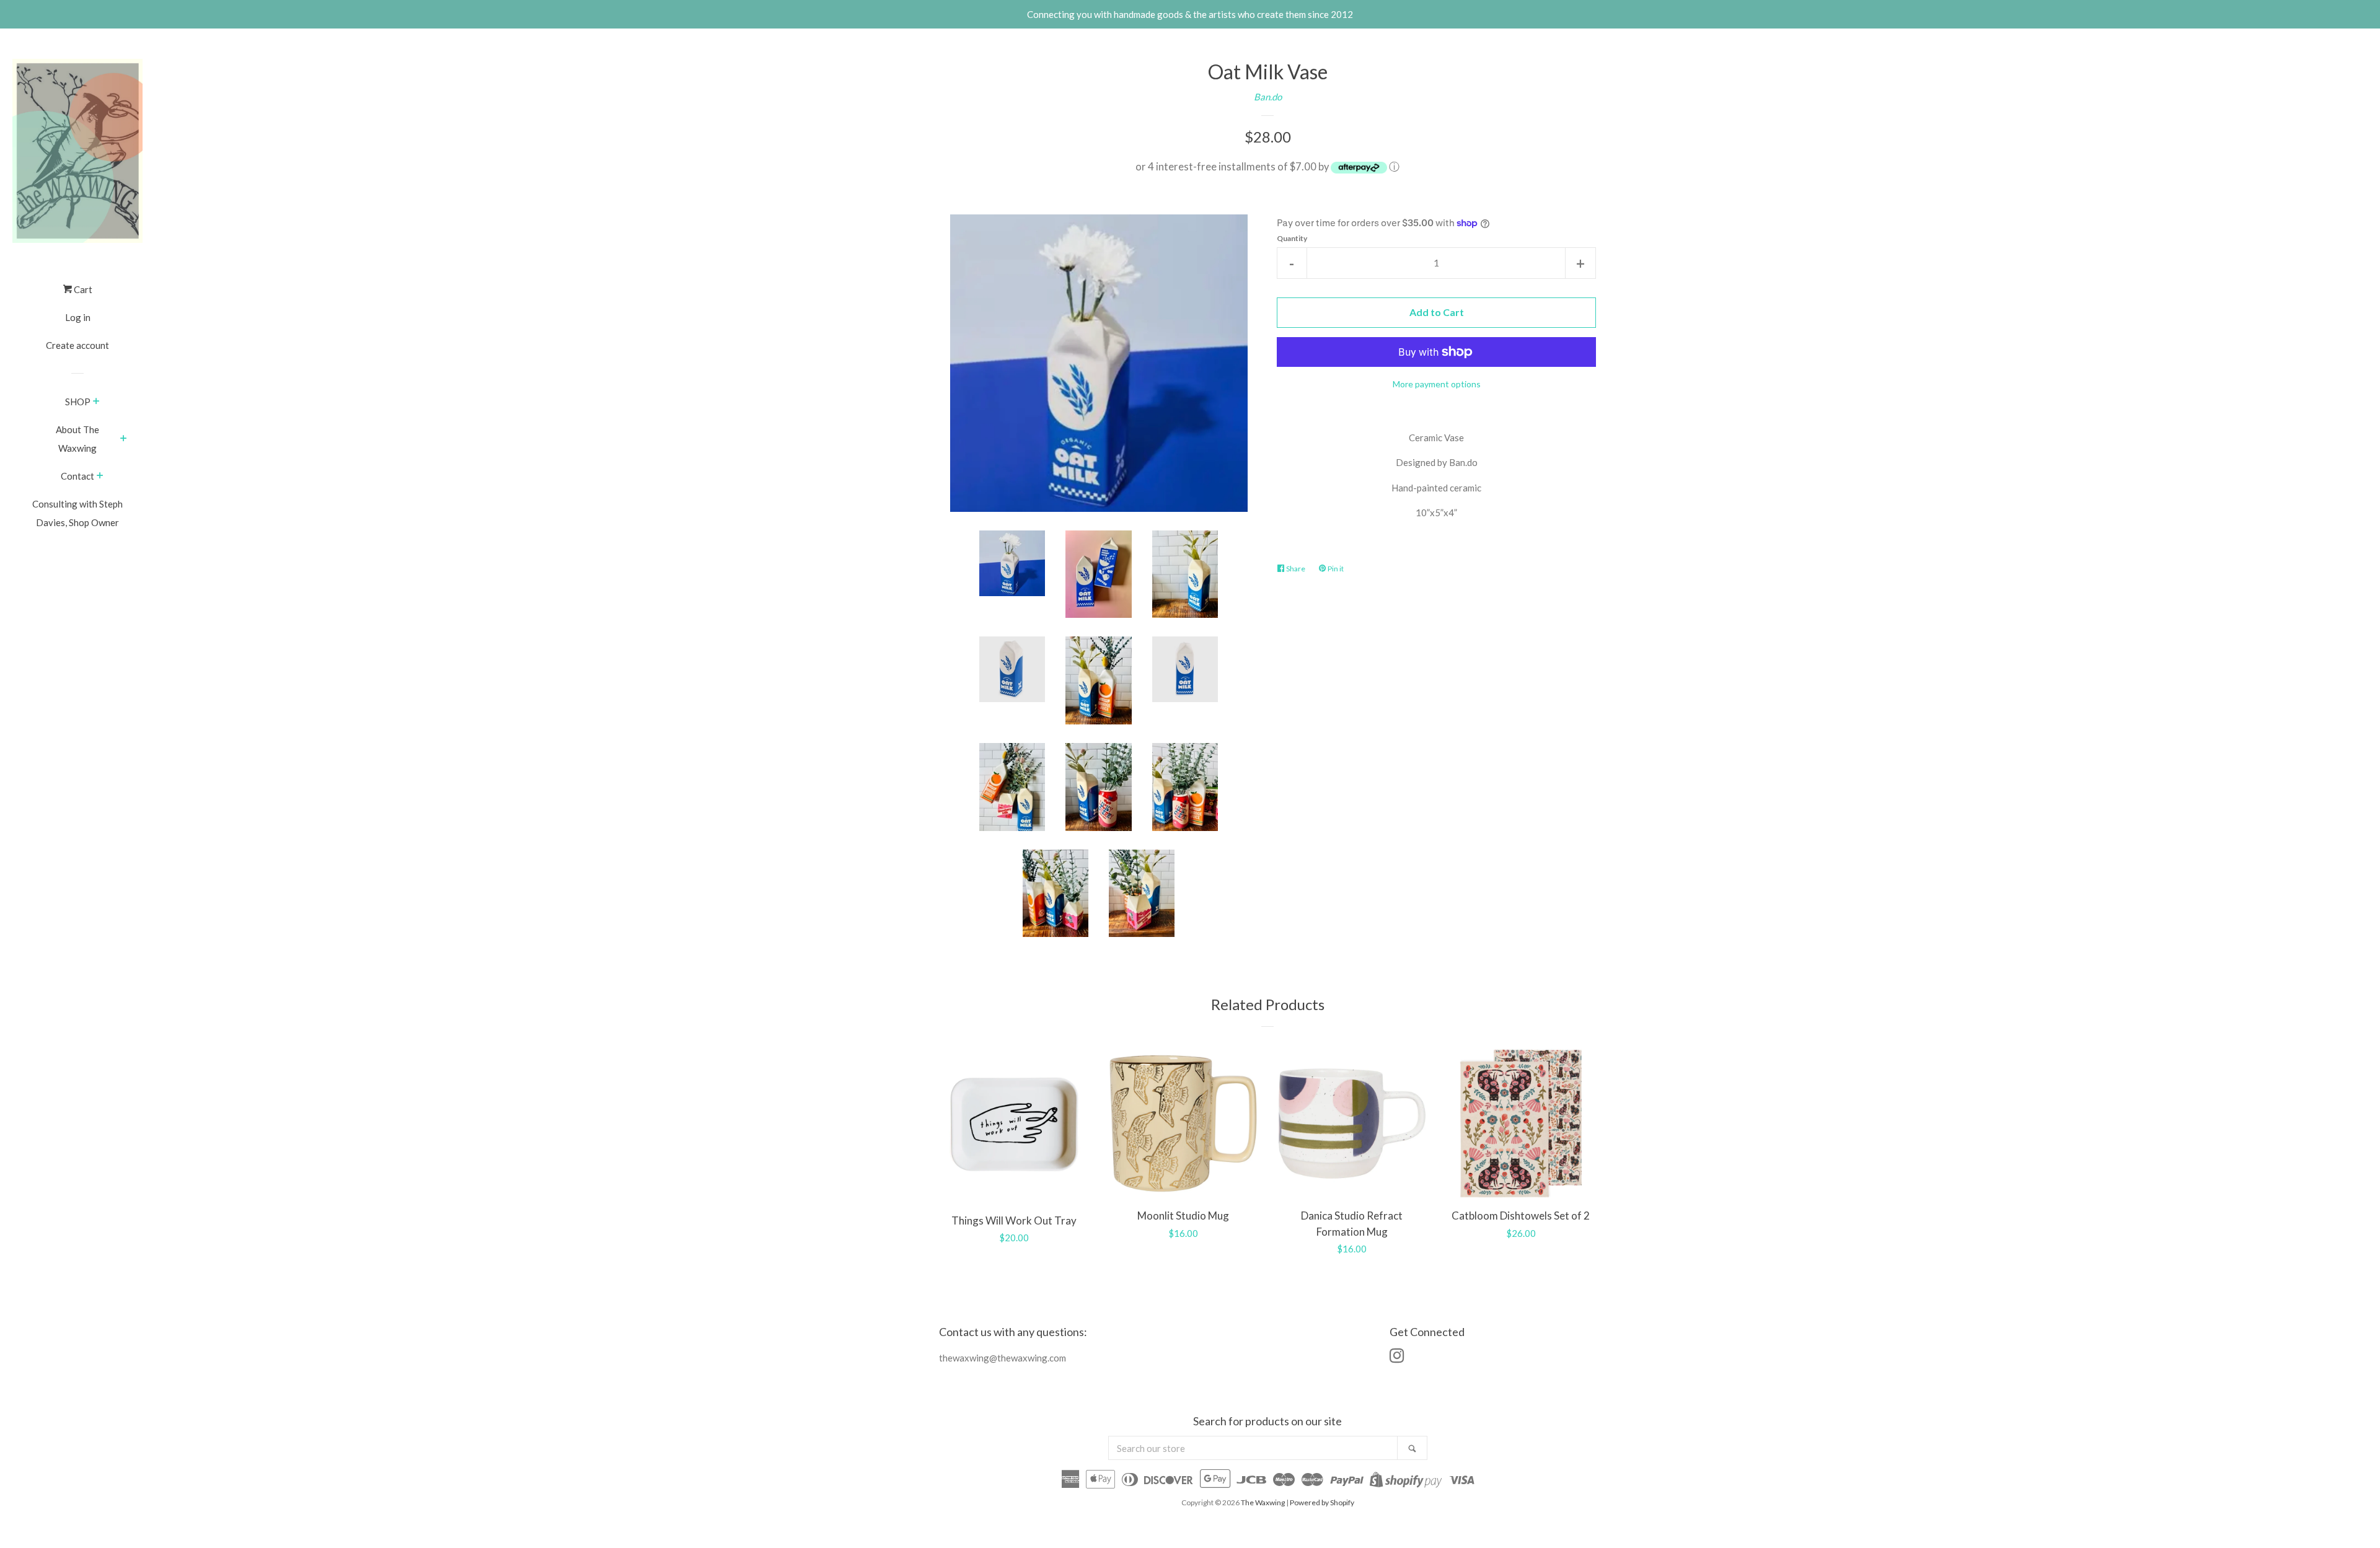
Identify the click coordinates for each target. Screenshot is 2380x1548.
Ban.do (1268, 97)
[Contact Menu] (100, 477)
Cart (82, 289)
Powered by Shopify (1322, 1502)
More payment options (1437, 384)
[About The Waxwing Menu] (124, 439)
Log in (78, 317)
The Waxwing (1263, 1502)
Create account (77, 345)
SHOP (78, 402)
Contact (77, 476)
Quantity (1292, 238)
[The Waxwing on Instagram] (1397, 1358)
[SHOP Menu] (96, 402)
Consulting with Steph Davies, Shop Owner (77, 513)
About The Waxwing (77, 439)
